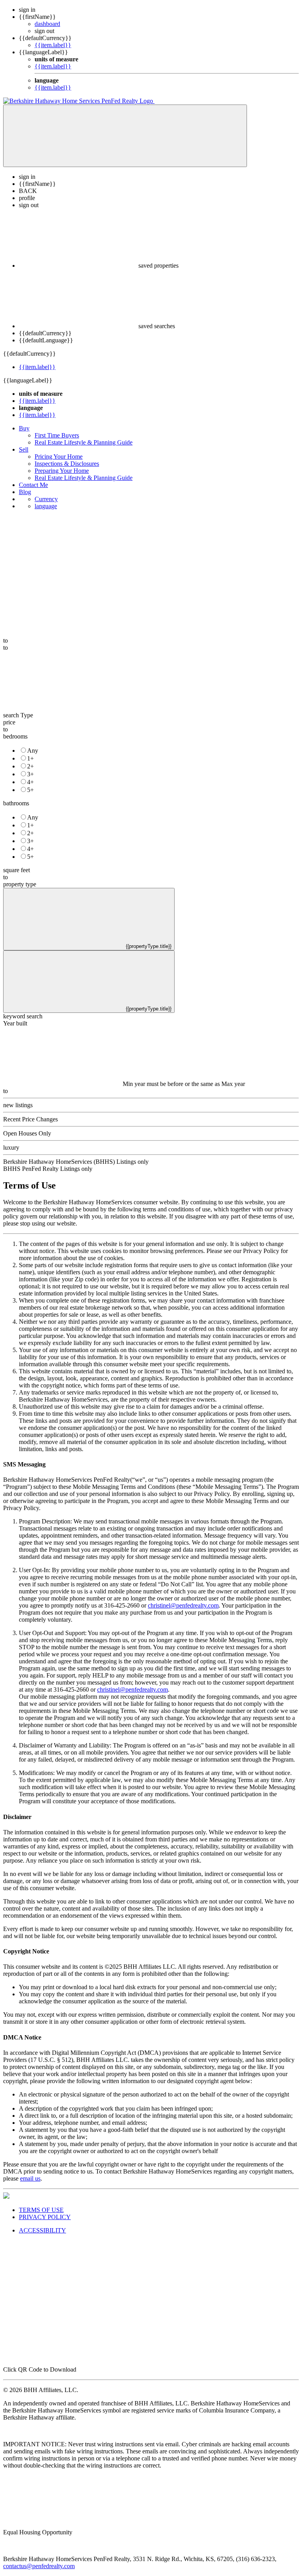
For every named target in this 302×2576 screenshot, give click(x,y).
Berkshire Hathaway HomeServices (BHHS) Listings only (76, 1162)
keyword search (23, 1016)
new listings (18, 1105)
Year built (15, 1023)
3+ (30, 774)
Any (33, 751)
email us (30, 2178)
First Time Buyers (57, 435)
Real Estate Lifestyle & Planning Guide (84, 442)
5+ (30, 790)
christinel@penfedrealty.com (183, 1605)
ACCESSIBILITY (42, 2230)
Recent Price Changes (30, 1119)
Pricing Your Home (59, 457)
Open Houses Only (27, 1133)
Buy (24, 428)
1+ (30, 758)
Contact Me (33, 485)
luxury (11, 1147)
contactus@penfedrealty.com (39, 2566)
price (9, 722)
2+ (30, 766)
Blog (25, 492)
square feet (17, 870)
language (46, 506)
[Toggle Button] (125, 136)
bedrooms (15, 736)
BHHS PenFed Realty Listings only (48, 1169)
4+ (30, 782)
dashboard (47, 24)
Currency (46, 499)
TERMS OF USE (41, 2210)
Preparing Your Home (62, 471)
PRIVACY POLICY (45, 2217)
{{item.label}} (53, 45)
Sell (24, 449)
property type (20, 884)
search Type (18, 715)
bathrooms (16, 803)
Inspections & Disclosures (67, 464)
